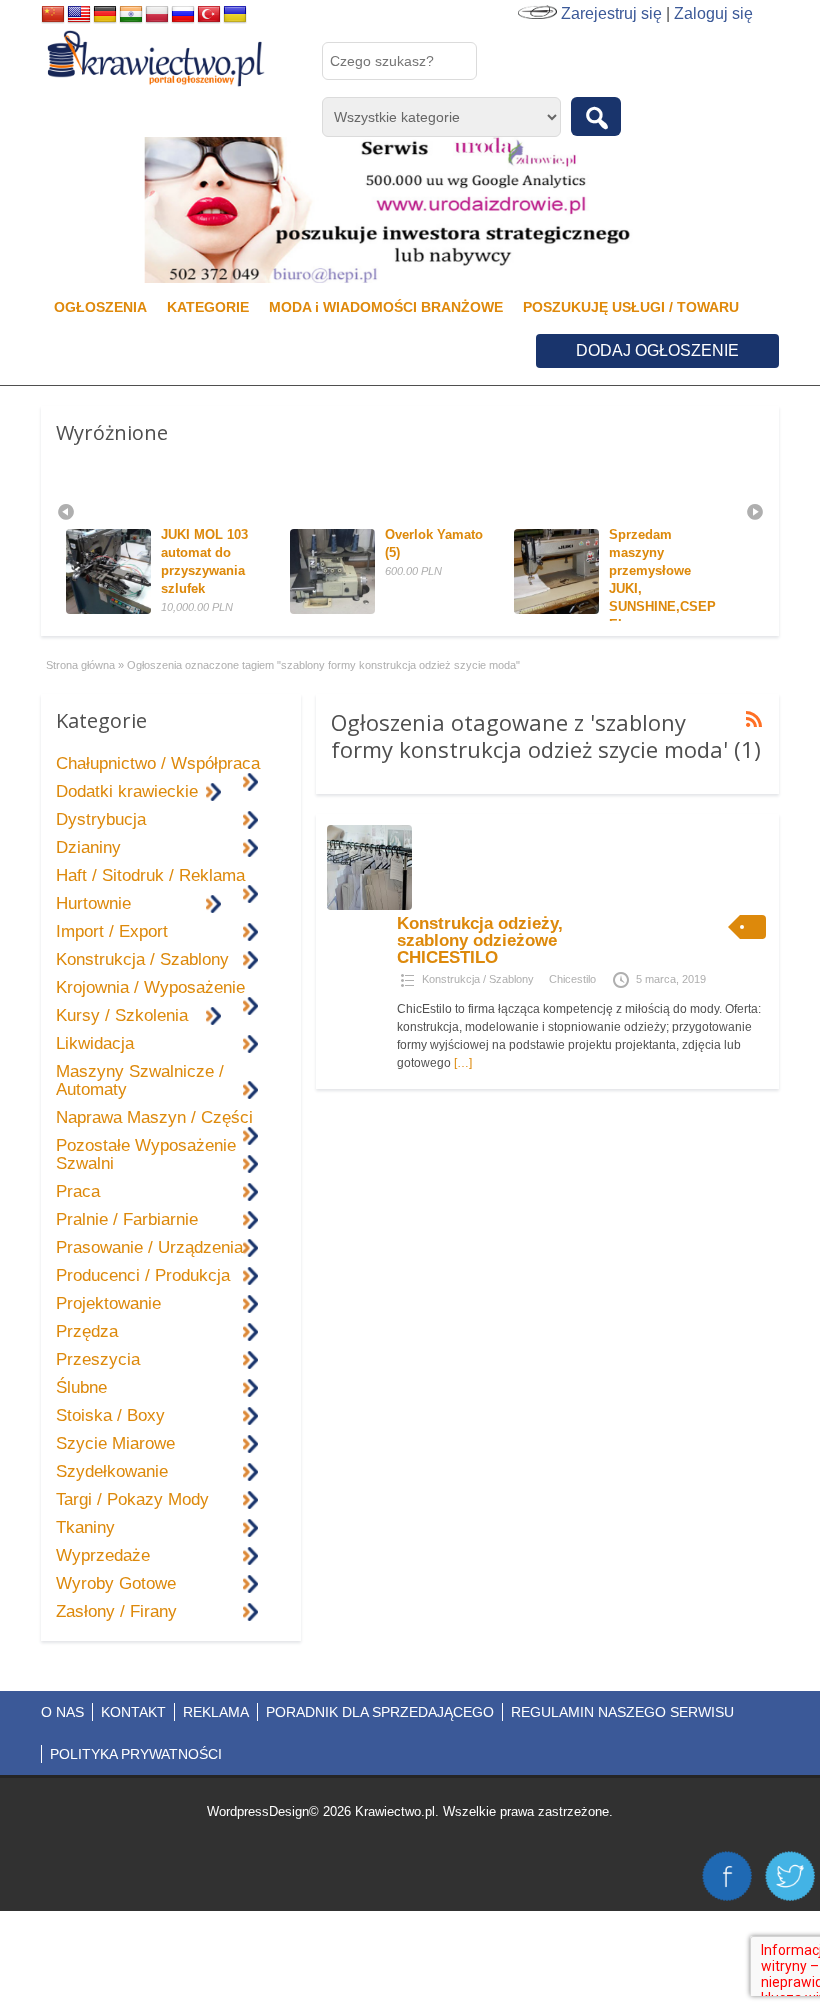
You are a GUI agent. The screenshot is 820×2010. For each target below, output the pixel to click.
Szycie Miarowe (115, 1443)
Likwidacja (95, 1043)
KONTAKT (133, 1712)
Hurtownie (93, 903)
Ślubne (81, 1387)
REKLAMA (216, 1712)
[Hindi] (131, 15)
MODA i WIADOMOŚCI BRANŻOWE (386, 307)
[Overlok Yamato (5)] (264, 609)
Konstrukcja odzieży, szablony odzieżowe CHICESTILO (480, 940)
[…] (463, 1063)
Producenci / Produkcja (143, 1275)
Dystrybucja (101, 819)
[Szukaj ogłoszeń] (596, 116)
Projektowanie (108, 1303)
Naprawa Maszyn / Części (154, 1117)
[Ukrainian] (235, 15)
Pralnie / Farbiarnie (127, 1219)
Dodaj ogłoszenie (657, 350)
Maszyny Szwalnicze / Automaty (140, 1080)
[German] (105, 15)
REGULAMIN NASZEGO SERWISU (622, 1712)
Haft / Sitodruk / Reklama (150, 875)
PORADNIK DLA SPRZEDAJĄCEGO (380, 1712)
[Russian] (183, 15)
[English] (79, 15)
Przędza (87, 1331)
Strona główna (80, 665)
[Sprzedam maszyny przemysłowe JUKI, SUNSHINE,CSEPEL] (488, 609)
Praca (78, 1191)
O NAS (62, 1712)
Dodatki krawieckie (127, 791)
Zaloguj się (713, 13)
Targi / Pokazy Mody (132, 1499)
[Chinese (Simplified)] (53, 15)
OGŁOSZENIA (100, 307)
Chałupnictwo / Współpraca (158, 763)
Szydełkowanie (112, 1471)
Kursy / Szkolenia (122, 1015)
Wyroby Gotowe (116, 1583)
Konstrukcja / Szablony (478, 979)
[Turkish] (209, 15)
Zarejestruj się (611, 13)
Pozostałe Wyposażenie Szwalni (146, 1154)
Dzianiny (88, 847)
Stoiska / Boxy (110, 1415)
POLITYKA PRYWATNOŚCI (136, 1754)
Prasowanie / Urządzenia (149, 1247)
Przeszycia (98, 1359)
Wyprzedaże (103, 1555)
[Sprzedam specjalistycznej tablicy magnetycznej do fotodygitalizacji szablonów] (712, 609)
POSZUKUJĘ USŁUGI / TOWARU (631, 307)
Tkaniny (85, 1527)
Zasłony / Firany (116, 1611)
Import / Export (112, 931)
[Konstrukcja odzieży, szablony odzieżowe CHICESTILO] (369, 906)
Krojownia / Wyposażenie (150, 987)
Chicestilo (572, 979)
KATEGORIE (208, 307)
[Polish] (157, 15)
